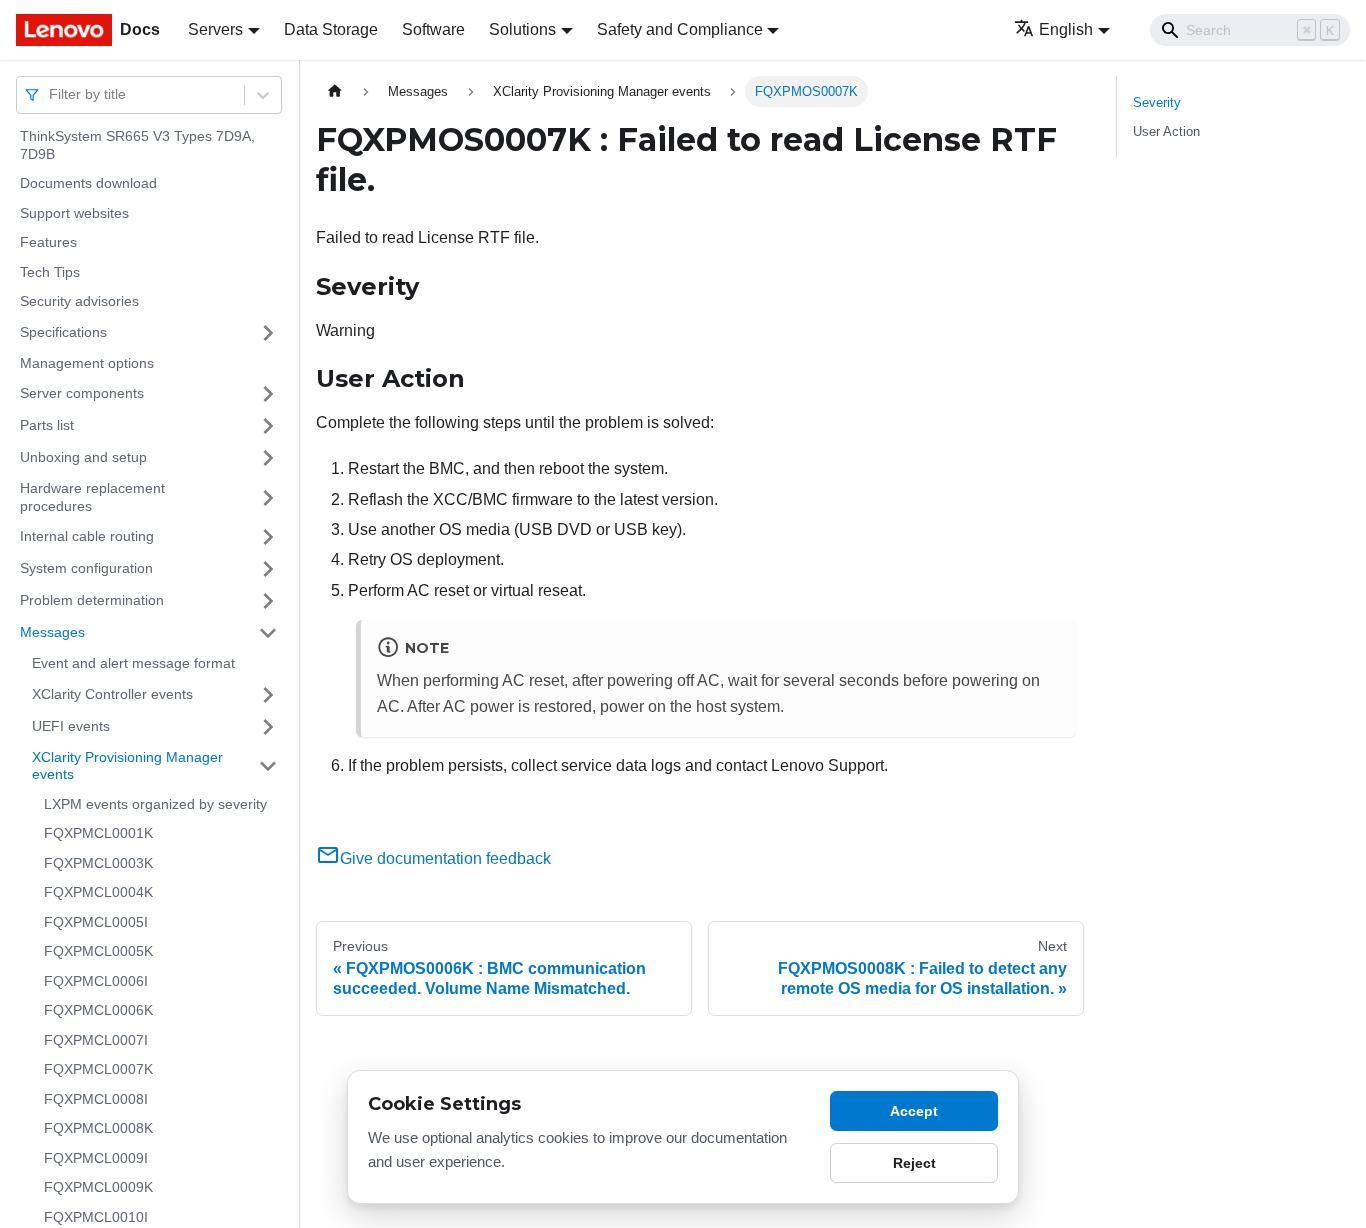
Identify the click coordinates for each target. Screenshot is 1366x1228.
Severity (1157, 102)
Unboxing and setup (83, 457)
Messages (52, 632)
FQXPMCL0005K (98, 951)
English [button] (1066, 29)
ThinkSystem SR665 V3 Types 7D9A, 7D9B (137, 145)
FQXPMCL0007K (98, 1069)
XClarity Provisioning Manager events (127, 766)
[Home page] (335, 91)
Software (433, 29)
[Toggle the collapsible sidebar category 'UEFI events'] (268, 727)
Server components (82, 393)
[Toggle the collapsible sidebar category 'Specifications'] (268, 333)
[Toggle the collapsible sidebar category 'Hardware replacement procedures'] (268, 497)
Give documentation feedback (445, 858)
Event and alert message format (133, 663)
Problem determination (92, 600)
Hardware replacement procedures (92, 497)
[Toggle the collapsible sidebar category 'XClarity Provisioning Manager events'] (268, 766)
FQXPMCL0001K (98, 833)
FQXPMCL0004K (98, 892)
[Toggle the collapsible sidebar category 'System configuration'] (268, 569)
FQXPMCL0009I (96, 1158)
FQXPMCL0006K (98, 1010)
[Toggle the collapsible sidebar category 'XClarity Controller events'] (268, 695)
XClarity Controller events (112, 694)
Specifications (63, 332)
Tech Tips (50, 272)
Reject (914, 1163)
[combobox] (51, 94)
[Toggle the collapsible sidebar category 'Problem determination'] (268, 601)
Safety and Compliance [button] (680, 29)
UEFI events (71, 726)
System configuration (86, 568)
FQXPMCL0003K (98, 863)
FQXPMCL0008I (96, 1099)
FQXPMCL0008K (98, 1128)
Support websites (74, 213)
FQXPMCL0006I (96, 981)
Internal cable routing (87, 536)
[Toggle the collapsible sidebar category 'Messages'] (268, 633)
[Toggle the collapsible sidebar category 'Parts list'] (268, 426)
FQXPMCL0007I (96, 1040)
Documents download (88, 183)
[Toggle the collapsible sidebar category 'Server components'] (268, 394)
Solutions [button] (522, 29)
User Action (1166, 131)
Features (48, 242)
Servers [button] (215, 29)
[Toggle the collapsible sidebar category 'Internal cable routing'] (268, 537)
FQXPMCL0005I (96, 922)
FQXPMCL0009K (98, 1187)
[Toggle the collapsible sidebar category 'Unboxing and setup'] (268, 458)
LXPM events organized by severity (155, 804)
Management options (87, 363)
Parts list (47, 425)
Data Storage (331, 29)
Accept (914, 1111)
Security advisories (79, 301)
